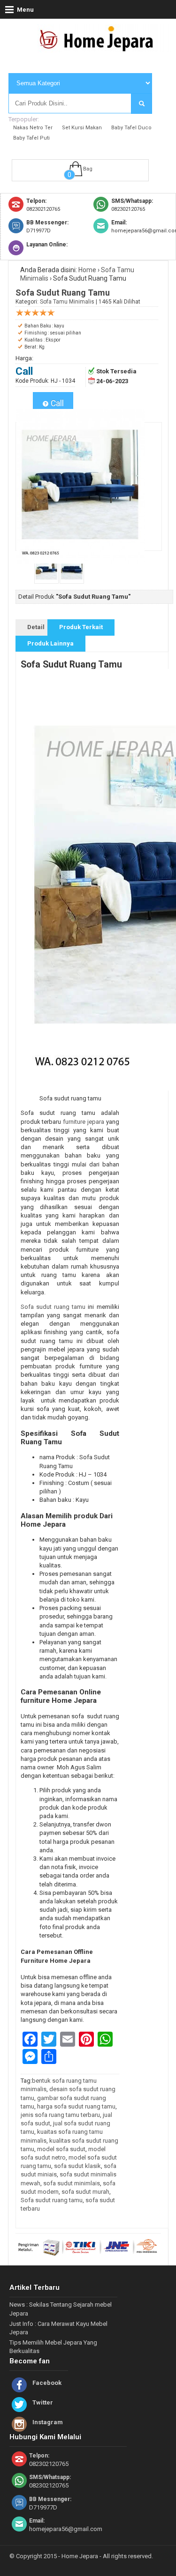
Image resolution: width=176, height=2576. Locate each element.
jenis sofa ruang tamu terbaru (60, 2115)
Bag (88, 169)
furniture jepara (84, 1122)
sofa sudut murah (85, 2192)
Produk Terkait (81, 627)
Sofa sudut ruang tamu (53, 1307)
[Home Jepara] (100, 48)
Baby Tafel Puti (31, 138)
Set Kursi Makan (82, 128)
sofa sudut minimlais (72, 2183)
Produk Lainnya (50, 643)
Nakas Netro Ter (33, 128)
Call (56, 403)
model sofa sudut (61, 2149)
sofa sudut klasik (77, 2166)
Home (87, 270)
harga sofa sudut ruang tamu (76, 2106)
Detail (36, 627)
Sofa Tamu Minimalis (67, 302)
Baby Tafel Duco (131, 128)
